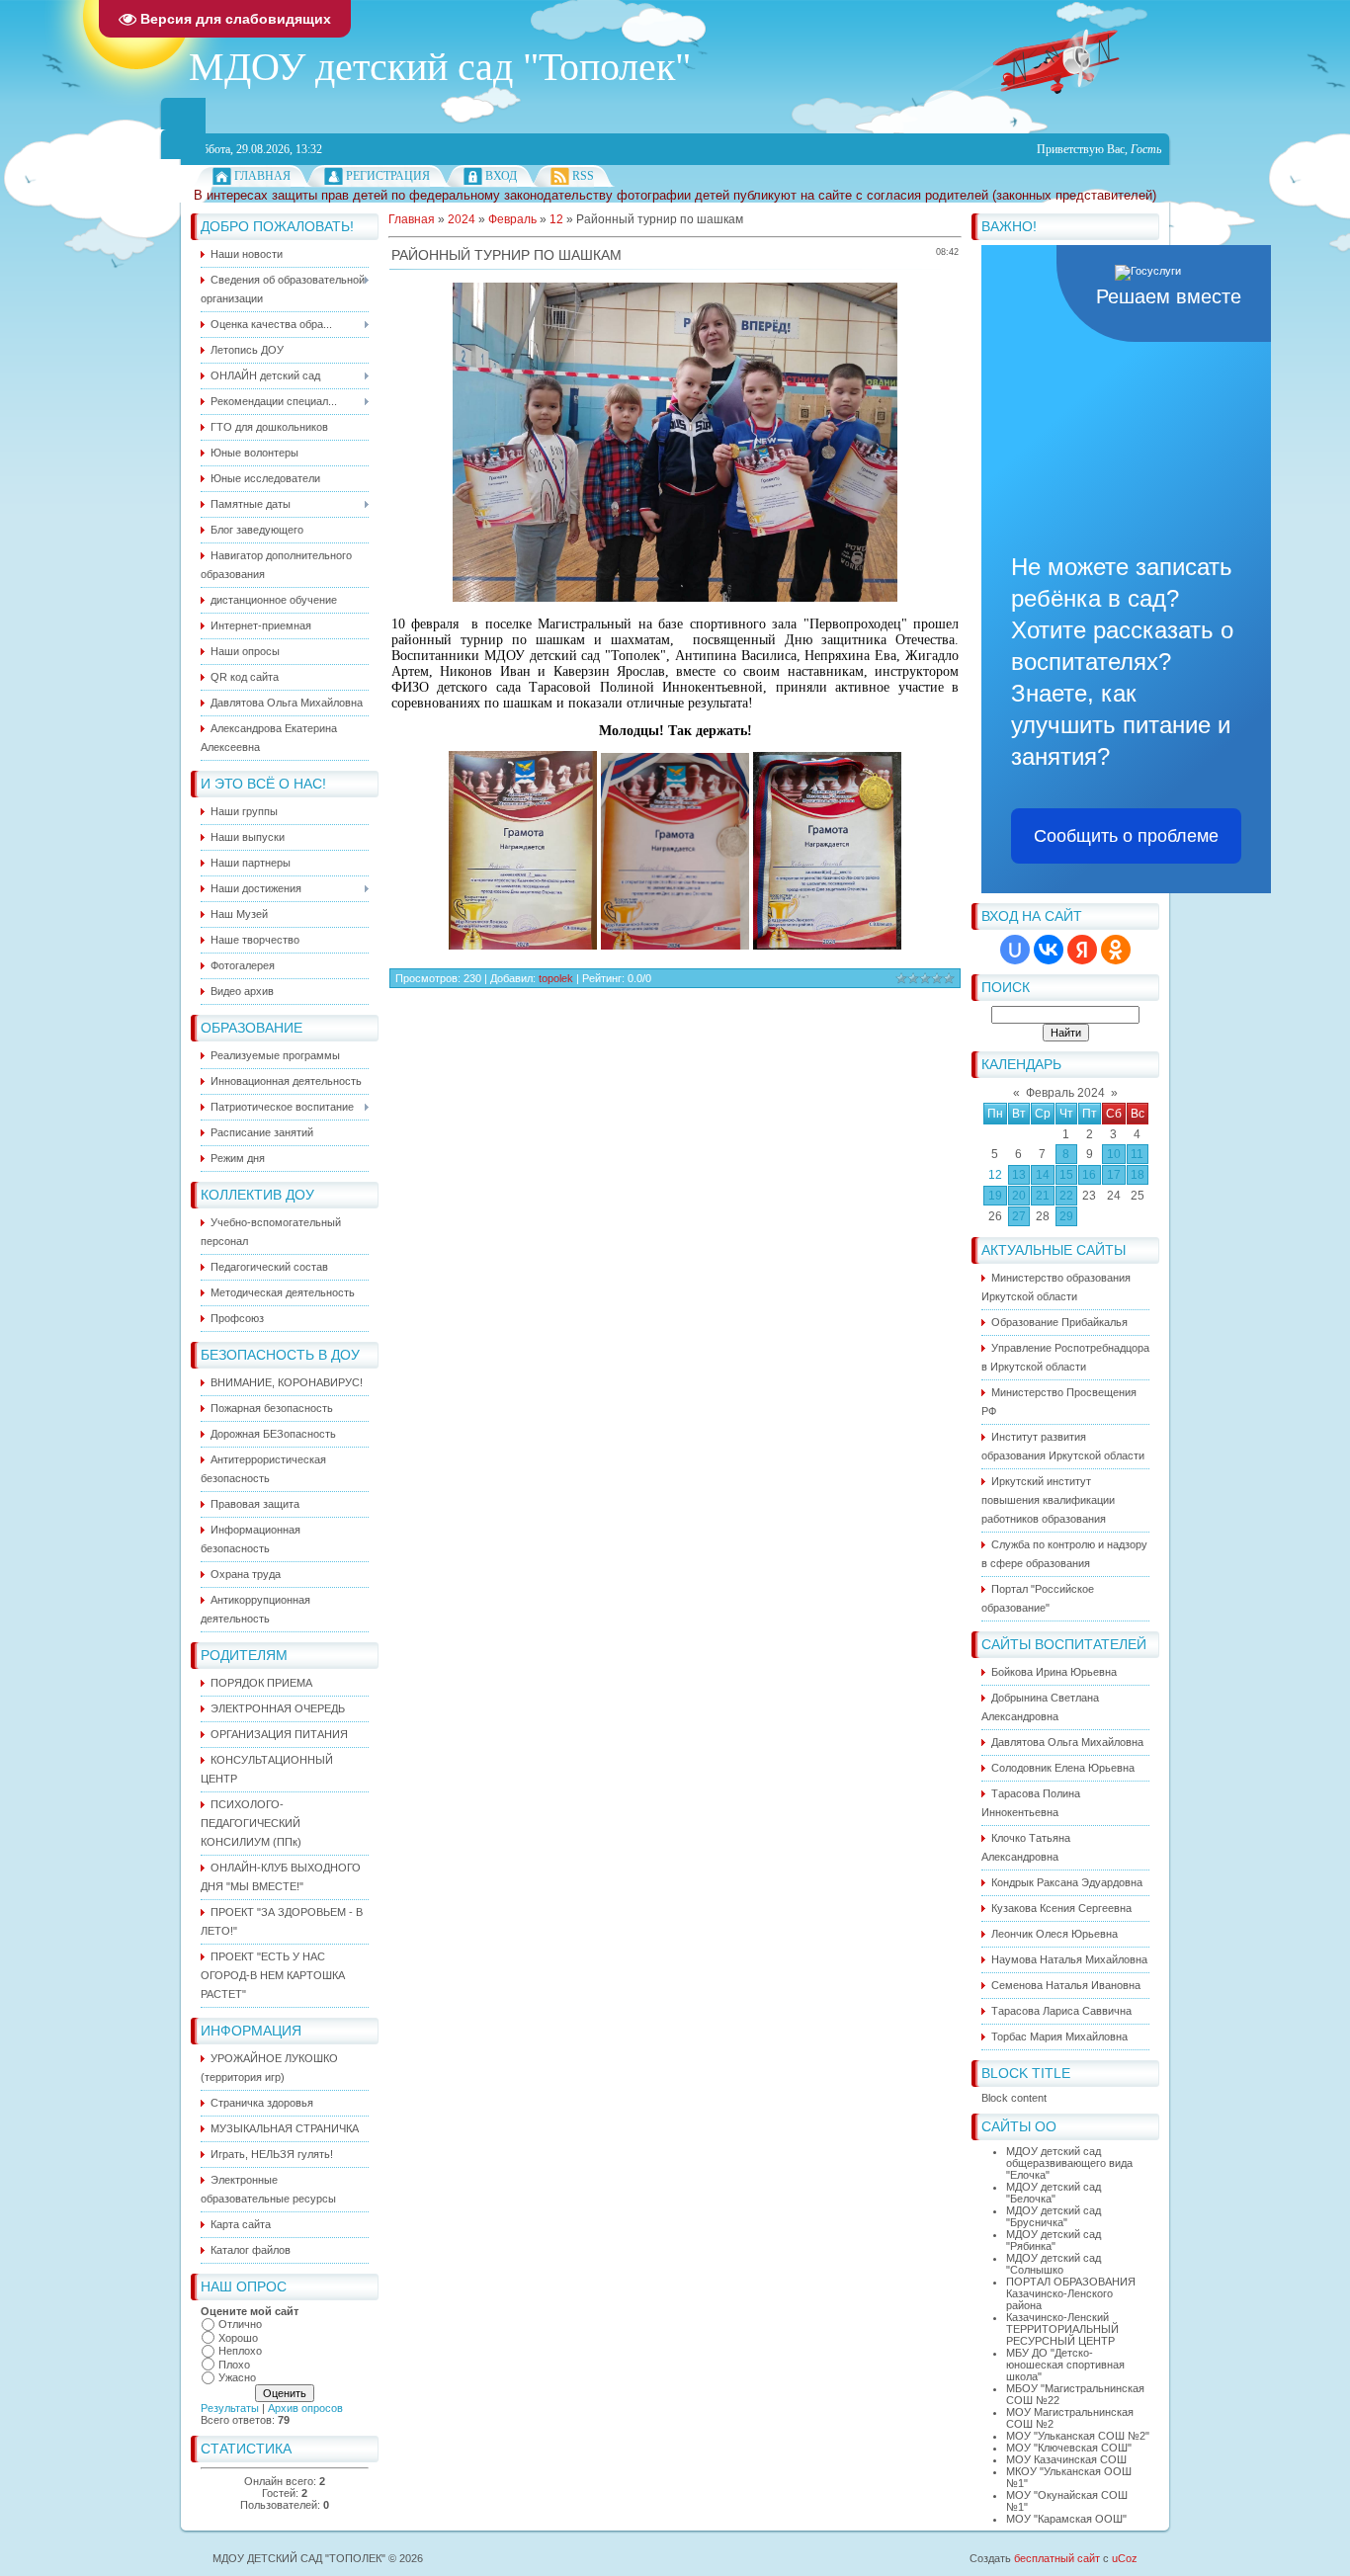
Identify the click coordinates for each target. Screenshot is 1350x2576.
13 (1019, 1175)
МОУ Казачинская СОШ (1066, 2459)
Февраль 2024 (1065, 1093)
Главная (262, 176)
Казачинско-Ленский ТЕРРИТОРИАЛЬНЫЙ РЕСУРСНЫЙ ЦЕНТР (1062, 2329)
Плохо (234, 2365)
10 (1114, 1154)
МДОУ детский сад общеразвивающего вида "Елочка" (1069, 2163)
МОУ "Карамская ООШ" (1066, 2519)
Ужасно (237, 2377)
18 (1138, 1175)
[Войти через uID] (1015, 950)
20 (1019, 1196)
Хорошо (238, 2338)
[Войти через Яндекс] (1082, 950)
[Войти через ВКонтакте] (1049, 950)
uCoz (1125, 2558)
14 (1043, 1175)
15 (1066, 1175)
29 (1066, 1216)
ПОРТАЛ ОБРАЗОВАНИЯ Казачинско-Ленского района (1071, 2293)
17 (1114, 1175)
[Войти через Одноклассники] (1116, 950)
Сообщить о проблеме (1126, 836)
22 (1066, 1196)
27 (1019, 1216)
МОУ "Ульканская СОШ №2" (1078, 2436)
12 (995, 1175)
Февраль (512, 219)
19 (995, 1196)
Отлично (240, 2324)
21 (1043, 1196)
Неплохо (240, 2351)
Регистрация (388, 176)
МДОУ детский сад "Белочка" (1054, 2193)
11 (1137, 1154)
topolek (556, 978)
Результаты (230, 2408)
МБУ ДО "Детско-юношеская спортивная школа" (1065, 2365)
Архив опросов (305, 2408)
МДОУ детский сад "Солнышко (1054, 2264)
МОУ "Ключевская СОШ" (1069, 2448)
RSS (583, 176)
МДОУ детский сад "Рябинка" (1054, 2240)
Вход (501, 176)
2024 (462, 219)
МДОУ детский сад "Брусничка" (1054, 2216)
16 (1089, 1175)
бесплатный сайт (1057, 2558)
